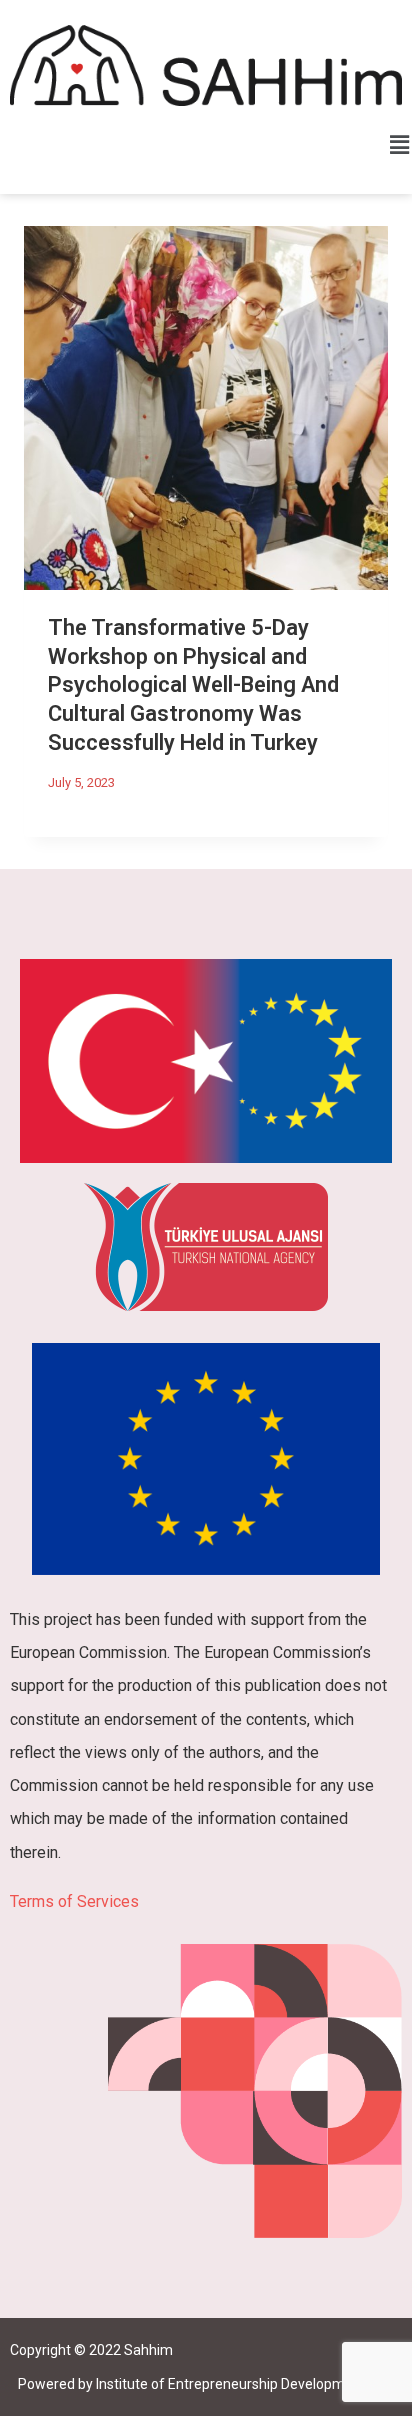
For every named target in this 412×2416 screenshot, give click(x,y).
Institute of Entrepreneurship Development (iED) (247, 2384)
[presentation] (206, 408)
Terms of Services (74, 1901)
